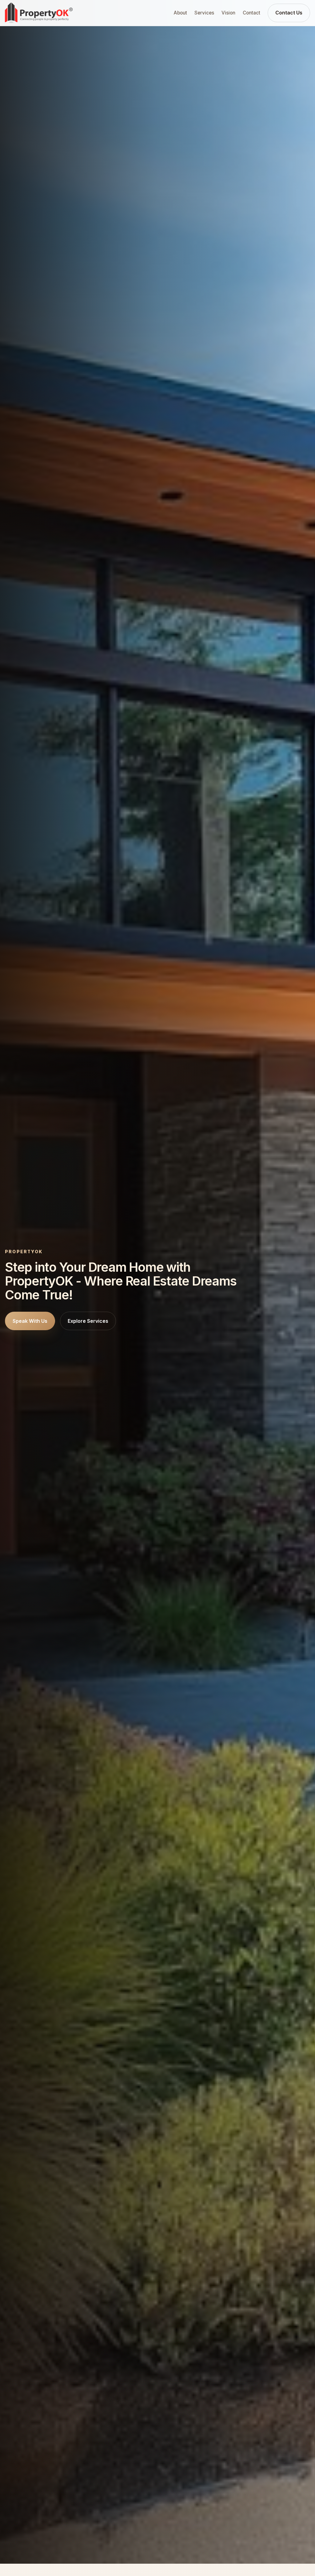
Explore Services (88, 1321)
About (180, 13)
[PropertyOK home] (39, 13)
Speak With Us (30, 1321)
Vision (228, 13)
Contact (251, 13)
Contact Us (289, 13)
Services (204, 13)
